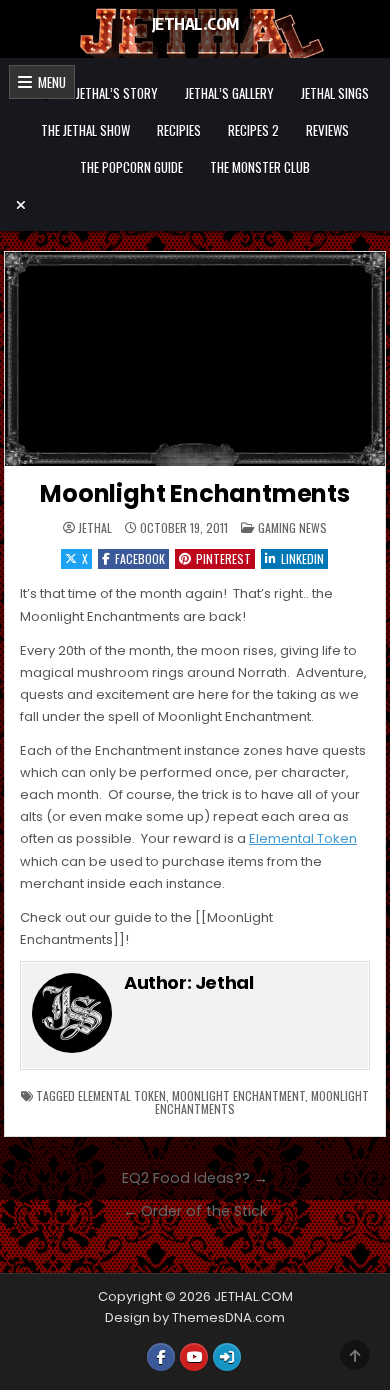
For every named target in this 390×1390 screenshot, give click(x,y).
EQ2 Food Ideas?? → (195, 1178)
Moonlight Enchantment (238, 1095)
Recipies (179, 130)
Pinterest (223, 558)
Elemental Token (303, 838)
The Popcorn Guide (131, 167)
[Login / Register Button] (227, 1357)
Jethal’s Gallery (229, 93)
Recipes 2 (253, 130)
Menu (49, 82)
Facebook (140, 558)
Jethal (95, 528)
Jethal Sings (335, 93)
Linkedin (302, 558)
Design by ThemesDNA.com (195, 1317)
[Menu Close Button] (195, 205)
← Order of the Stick (195, 1211)
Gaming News (292, 527)
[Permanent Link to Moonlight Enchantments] (195, 359)
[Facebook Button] (161, 1357)
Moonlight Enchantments (195, 493)
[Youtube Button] (194, 1357)
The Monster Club (260, 167)
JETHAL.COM (195, 24)
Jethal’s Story (117, 93)
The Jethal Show (85, 130)
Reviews (327, 130)
